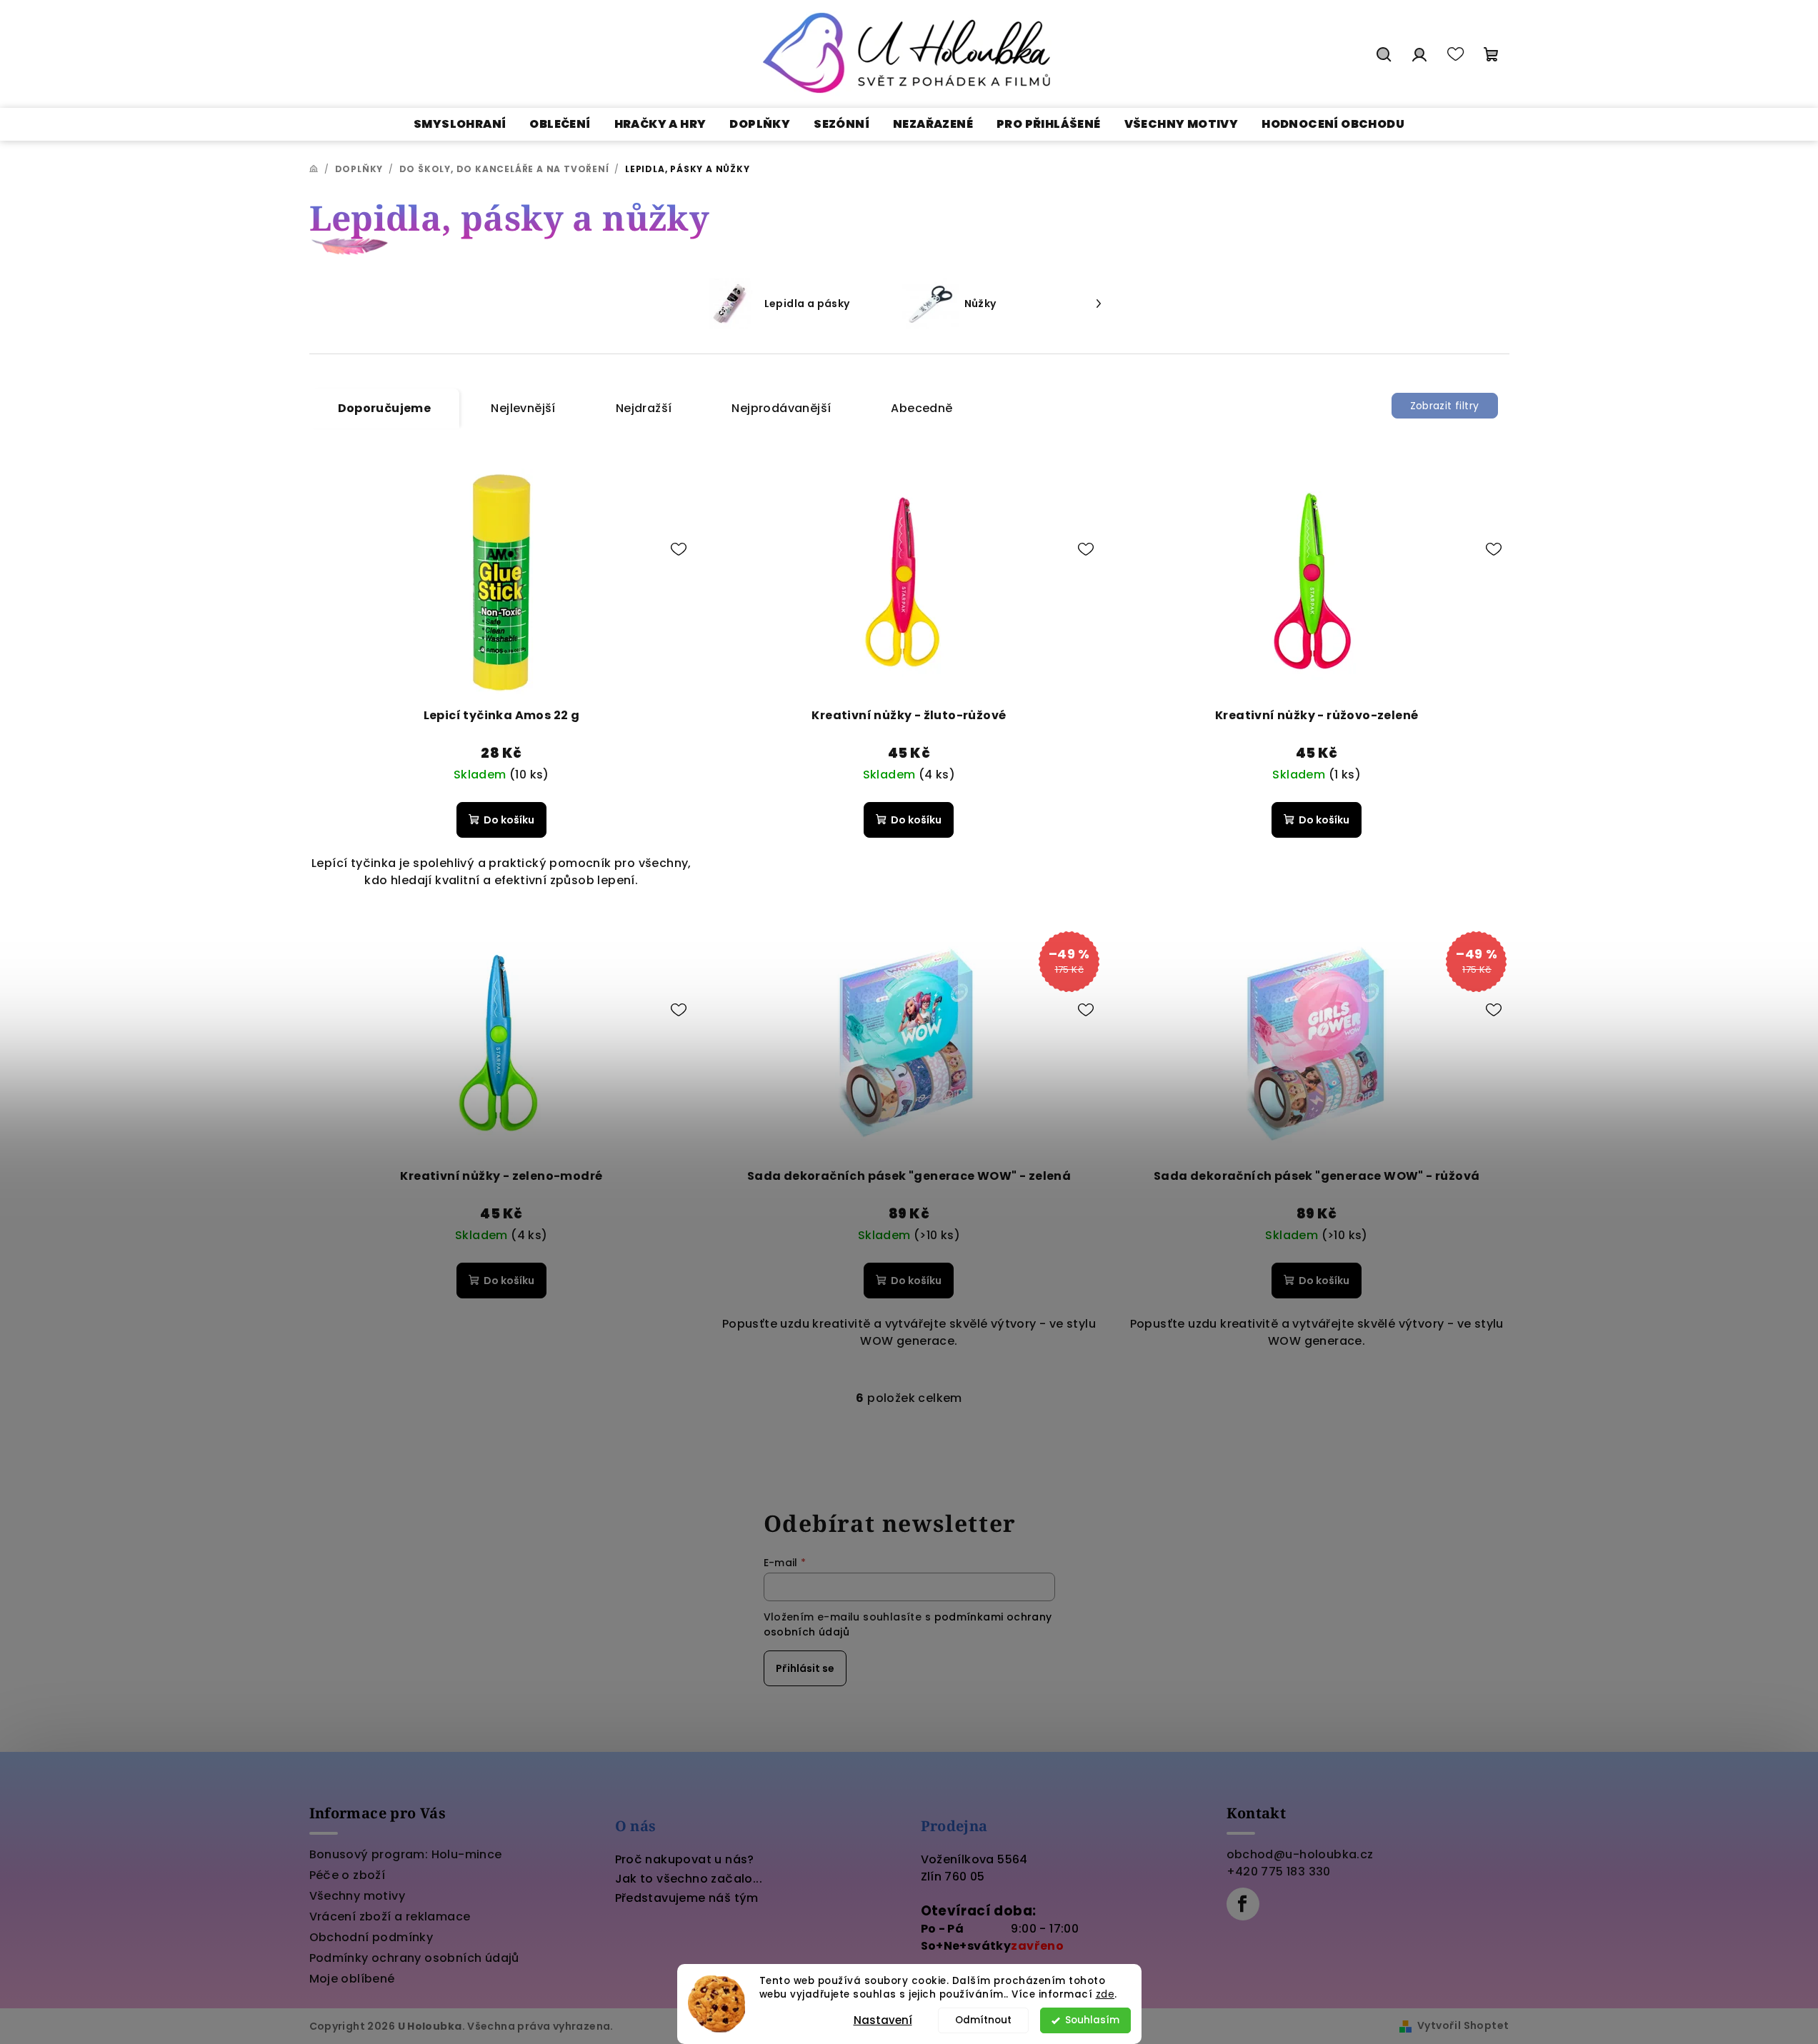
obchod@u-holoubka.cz (1300, 1854)
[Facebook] (1243, 1904)
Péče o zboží (348, 1875)
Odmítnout (983, 2020)
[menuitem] (460, 124)
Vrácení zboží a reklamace (390, 1917)
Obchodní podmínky (371, 1937)
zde (1105, 1994)
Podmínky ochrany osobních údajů (414, 1958)
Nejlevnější (523, 408)
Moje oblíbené (352, 1979)
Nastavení (883, 2020)
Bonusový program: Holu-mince (406, 1854)
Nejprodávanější (781, 408)
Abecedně (922, 408)
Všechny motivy (358, 1896)
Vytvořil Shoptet (1463, 2025)
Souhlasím (1092, 2020)
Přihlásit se (805, 1668)
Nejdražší (644, 408)
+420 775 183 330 (1279, 1872)
